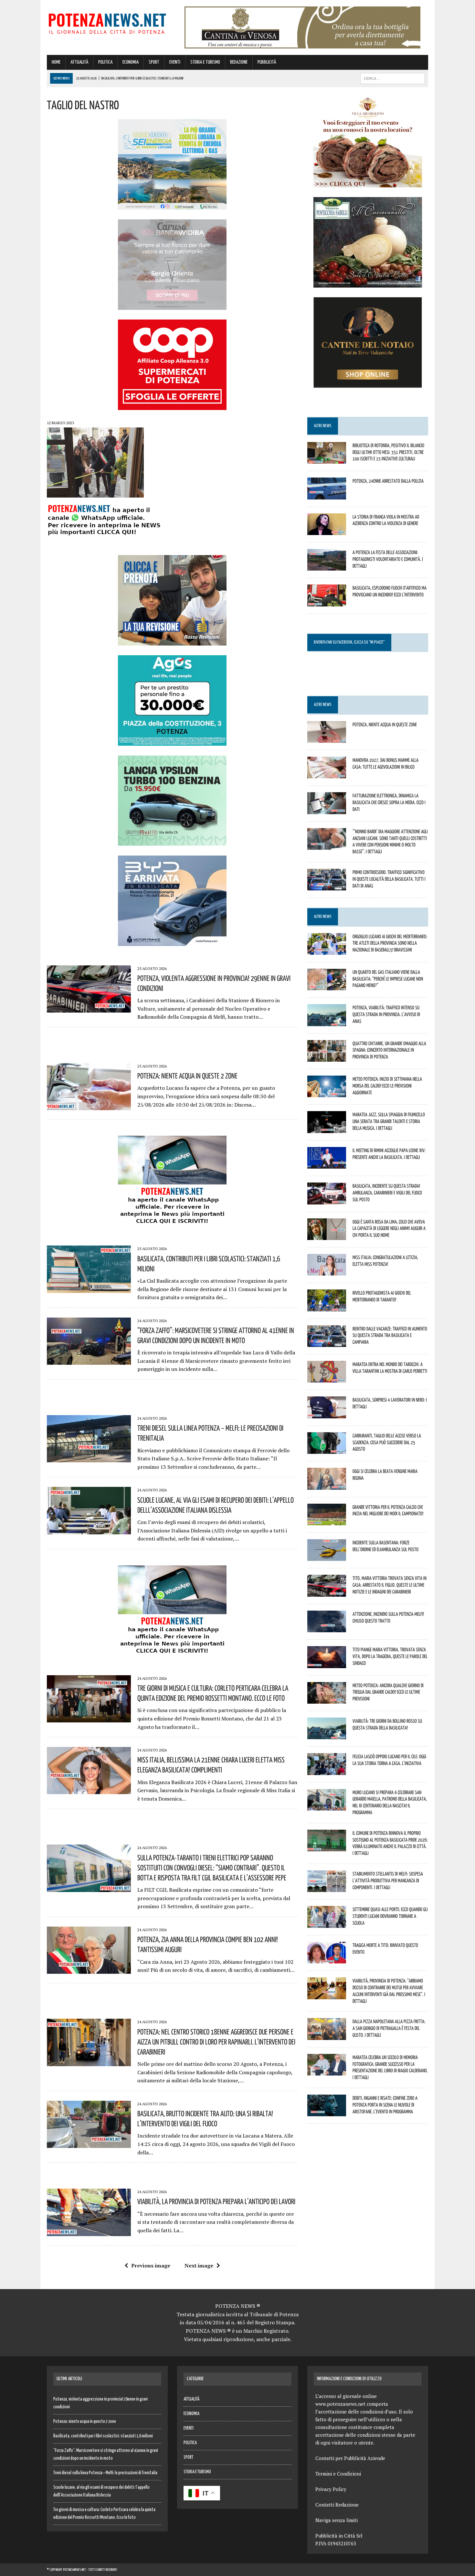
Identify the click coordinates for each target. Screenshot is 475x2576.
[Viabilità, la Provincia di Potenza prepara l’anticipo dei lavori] (89, 2232)
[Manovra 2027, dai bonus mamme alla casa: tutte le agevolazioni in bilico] (327, 774)
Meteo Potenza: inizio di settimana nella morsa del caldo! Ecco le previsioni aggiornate (387, 1086)
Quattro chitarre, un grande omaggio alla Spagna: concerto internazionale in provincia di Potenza (389, 1050)
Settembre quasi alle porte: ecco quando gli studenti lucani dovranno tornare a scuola (390, 1916)
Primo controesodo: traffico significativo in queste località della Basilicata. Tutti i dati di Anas (389, 879)
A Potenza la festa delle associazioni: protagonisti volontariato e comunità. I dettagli (388, 559)
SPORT (154, 62)
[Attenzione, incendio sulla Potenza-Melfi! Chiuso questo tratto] (327, 1628)
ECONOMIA (131, 62)
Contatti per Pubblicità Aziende (350, 2458)
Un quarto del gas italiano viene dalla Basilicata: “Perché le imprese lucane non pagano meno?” (388, 979)
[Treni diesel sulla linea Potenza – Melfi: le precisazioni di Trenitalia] (89, 1458)
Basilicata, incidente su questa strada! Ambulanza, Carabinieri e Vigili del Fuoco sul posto (387, 1193)
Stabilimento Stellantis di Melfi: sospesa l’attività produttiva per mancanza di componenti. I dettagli (388, 1880)
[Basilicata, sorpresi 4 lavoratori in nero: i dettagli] (327, 1414)
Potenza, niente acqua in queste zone (385, 724)
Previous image (151, 2266)
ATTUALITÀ (79, 62)
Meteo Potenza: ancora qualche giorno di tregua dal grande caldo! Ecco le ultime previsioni (388, 1692)
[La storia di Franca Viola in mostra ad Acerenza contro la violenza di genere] (327, 531)
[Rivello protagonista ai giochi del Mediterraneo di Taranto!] (327, 1307)
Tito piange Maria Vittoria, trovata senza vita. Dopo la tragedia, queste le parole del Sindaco (390, 1656)
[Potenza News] (107, 22)
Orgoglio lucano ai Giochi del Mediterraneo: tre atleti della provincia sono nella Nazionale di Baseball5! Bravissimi (390, 943)
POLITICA (105, 62)
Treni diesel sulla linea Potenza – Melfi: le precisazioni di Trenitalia (105, 2473)
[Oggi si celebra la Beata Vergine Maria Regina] (327, 1485)
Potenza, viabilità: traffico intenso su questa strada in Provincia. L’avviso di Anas (386, 1014)
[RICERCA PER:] (393, 78)
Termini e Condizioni (338, 2474)
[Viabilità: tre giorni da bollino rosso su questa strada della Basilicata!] (327, 1735)
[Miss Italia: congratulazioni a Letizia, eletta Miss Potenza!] (327, 1271)
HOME (56, 62)
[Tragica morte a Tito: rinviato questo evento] (327, 1959)
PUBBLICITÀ (267, 62)
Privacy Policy (331, 2489)
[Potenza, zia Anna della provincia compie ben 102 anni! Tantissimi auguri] (89, 1970)
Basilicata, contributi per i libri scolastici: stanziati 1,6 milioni (103, 2436)
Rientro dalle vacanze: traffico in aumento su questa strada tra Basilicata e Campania (390, 1335)
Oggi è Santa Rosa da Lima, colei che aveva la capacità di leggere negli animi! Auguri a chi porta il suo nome (389, 1228)
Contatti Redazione (337, 2505)
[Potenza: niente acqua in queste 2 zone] (89, 1106)
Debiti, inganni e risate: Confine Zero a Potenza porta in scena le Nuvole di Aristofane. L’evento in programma (385, 2105)
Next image (199, 2266)
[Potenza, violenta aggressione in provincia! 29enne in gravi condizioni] (89, 1008)
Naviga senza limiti (337, 2520)
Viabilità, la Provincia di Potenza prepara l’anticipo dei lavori (216, 2201)
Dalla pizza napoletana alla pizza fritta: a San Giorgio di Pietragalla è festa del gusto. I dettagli (389, 2028)
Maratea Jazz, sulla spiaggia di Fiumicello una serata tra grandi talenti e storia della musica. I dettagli (389, 1121)
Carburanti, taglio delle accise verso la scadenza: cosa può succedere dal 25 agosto (387, 1442)
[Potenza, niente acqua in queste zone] (327, 738)
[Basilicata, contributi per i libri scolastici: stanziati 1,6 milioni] (89, 1288)
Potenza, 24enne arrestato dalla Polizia (388, 481)
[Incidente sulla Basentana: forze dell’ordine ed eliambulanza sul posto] (327, 1557)
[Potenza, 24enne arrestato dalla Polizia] (327, 495)
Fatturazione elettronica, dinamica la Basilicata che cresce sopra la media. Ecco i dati (389, 802)
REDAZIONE (239, 62)
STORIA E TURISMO (205, 62)
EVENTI (175, 62)
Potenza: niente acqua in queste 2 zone (187, 1076)
